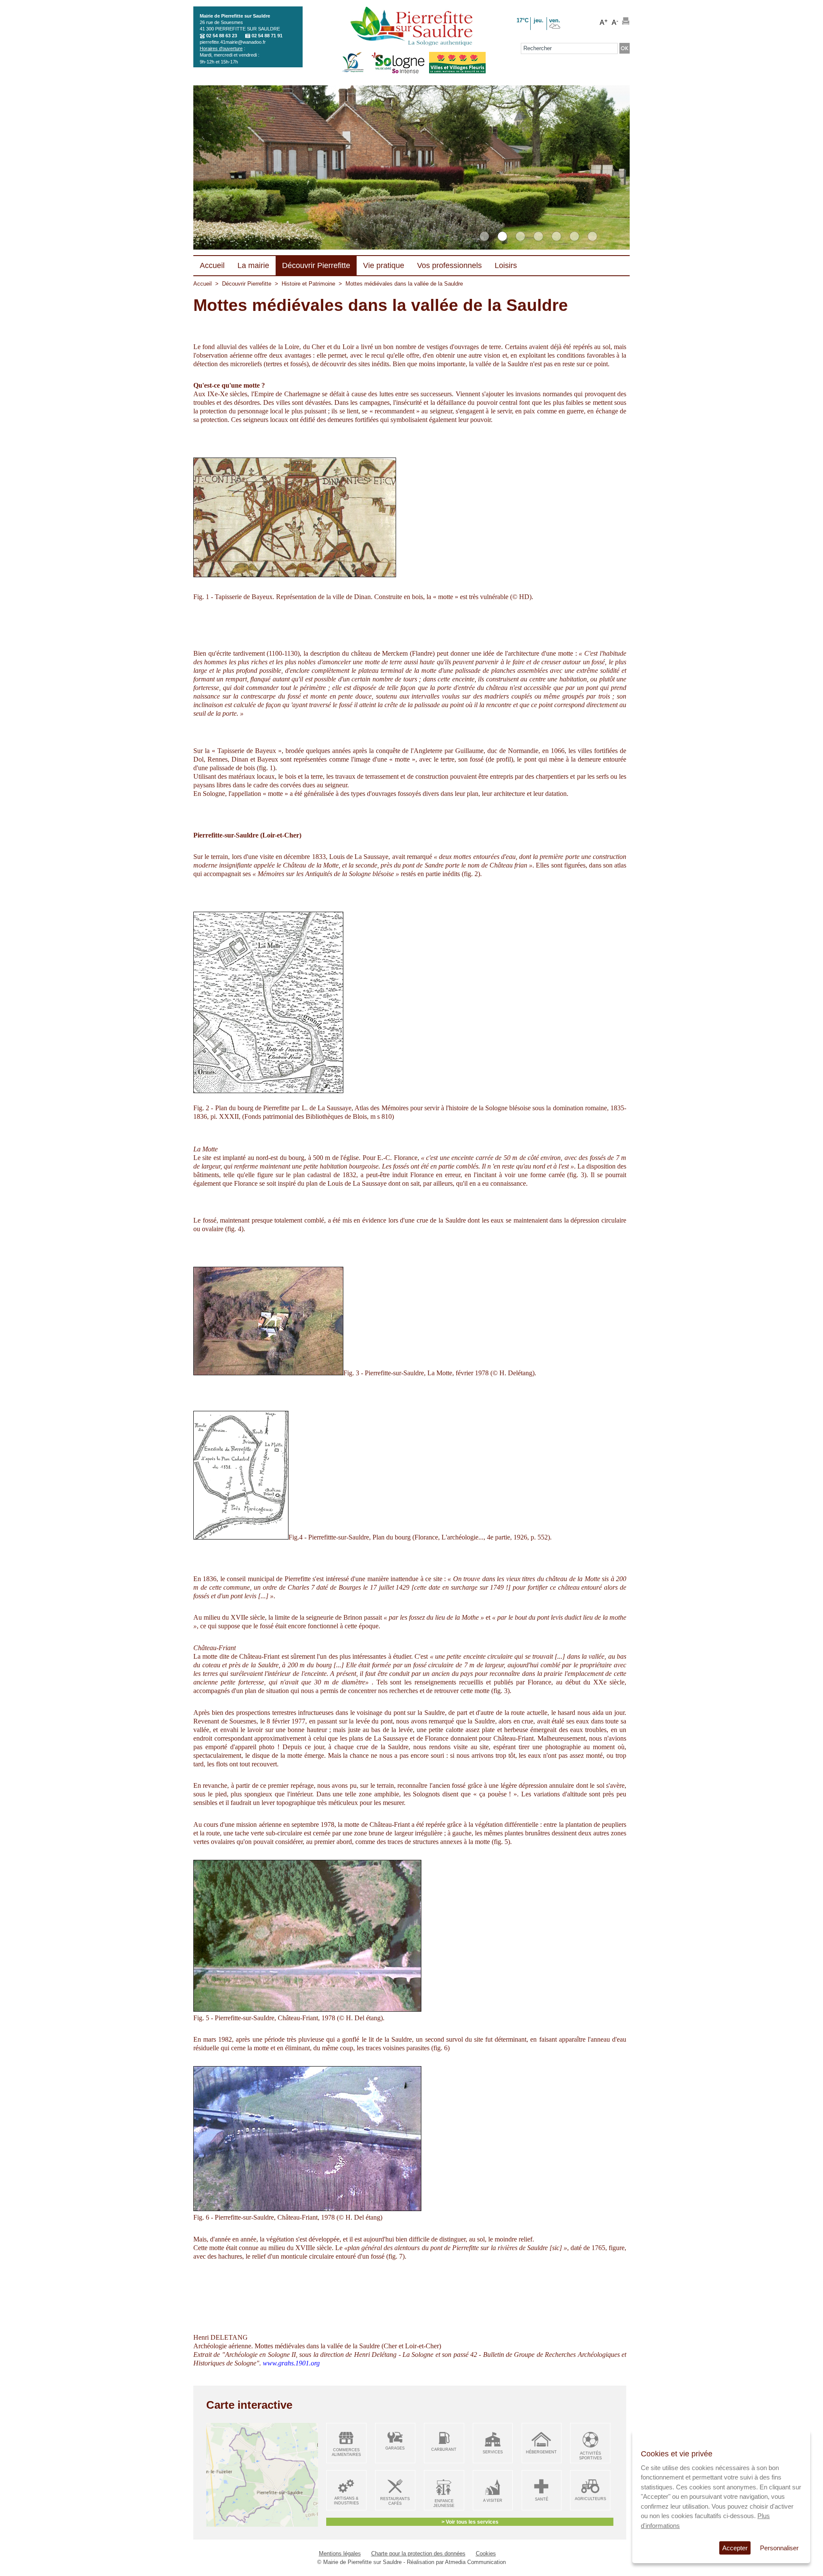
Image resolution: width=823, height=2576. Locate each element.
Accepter (735, 2548)
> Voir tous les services (470, 2522)
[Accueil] (411, 27)
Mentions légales (340, 2553)
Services (493, 2452)
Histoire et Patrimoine (308, 284)
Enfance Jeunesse (444, 2503)
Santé (542, 2499)
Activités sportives (590, 2456)
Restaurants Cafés (395, 2501)
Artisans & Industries (346, 2501)
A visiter (493, 2501)
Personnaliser (779, 2548)
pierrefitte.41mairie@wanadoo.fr (233, 42)
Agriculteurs (590, 2499)
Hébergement (541, 2452)
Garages (395, 2448)
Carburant (444, 2449)
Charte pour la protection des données (418, 2553)
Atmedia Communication (475, 2562)
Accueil (203, 284)
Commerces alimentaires (346, 2452)
